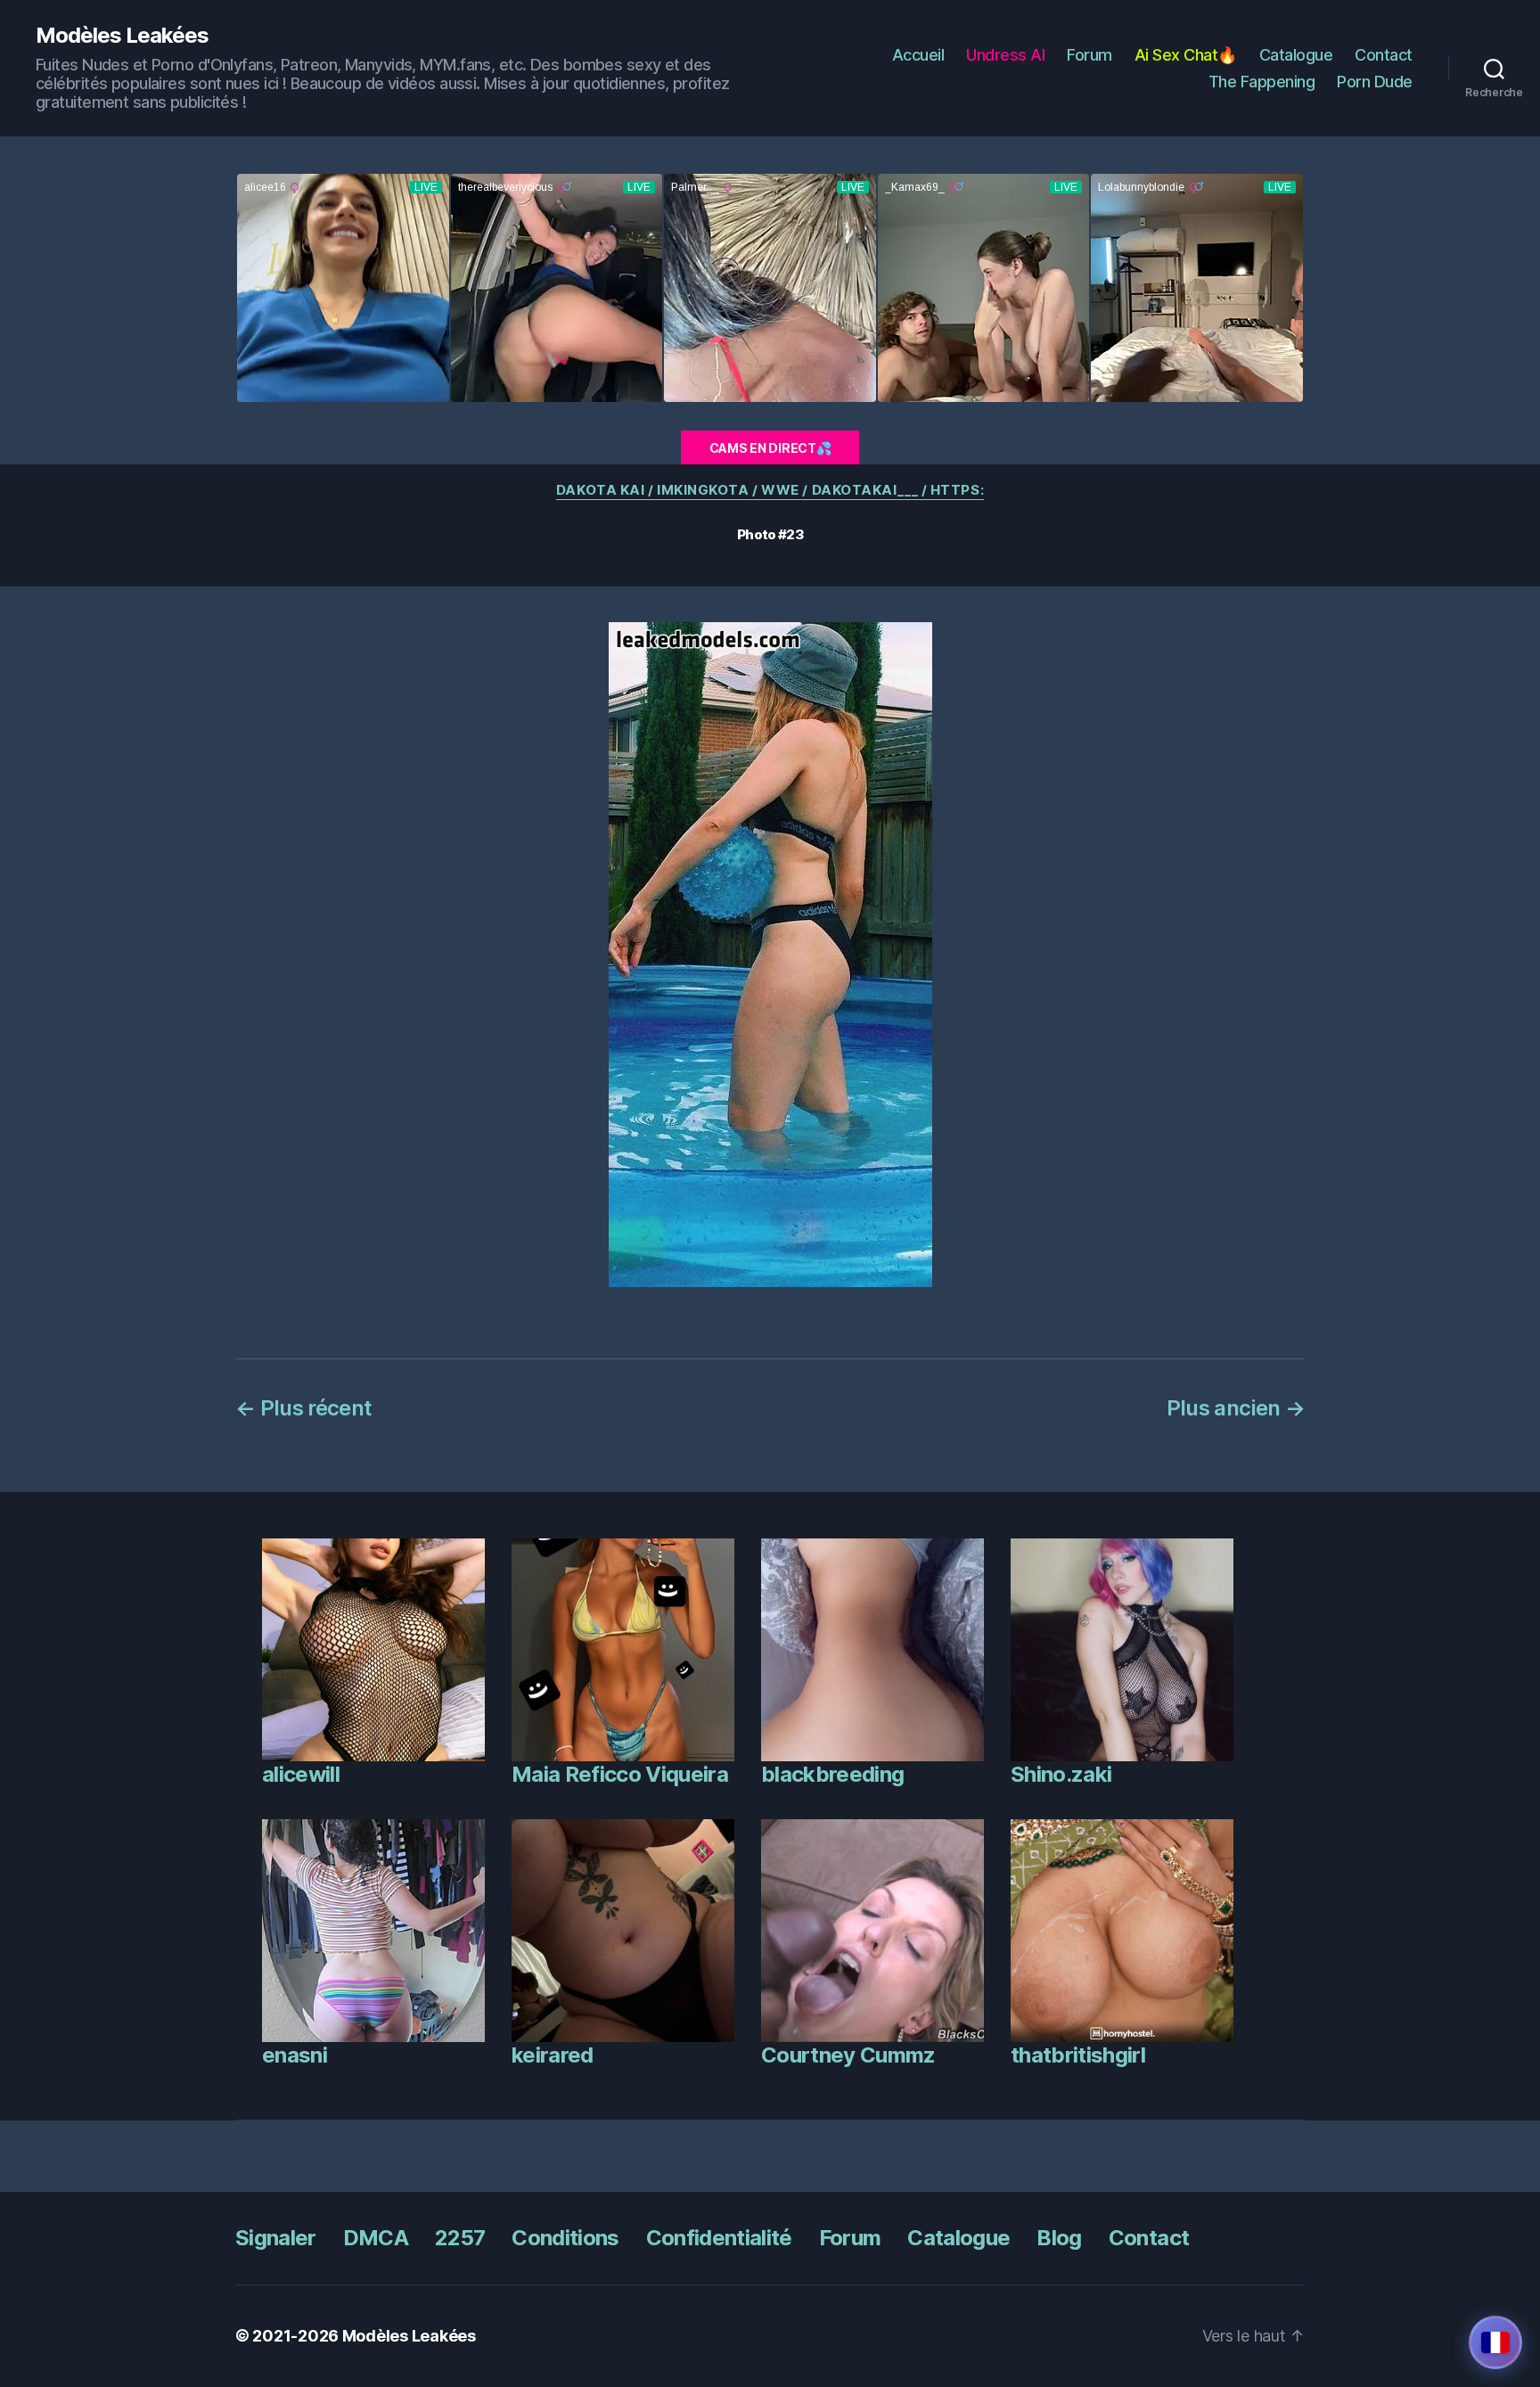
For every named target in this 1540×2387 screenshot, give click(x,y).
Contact (1384, 55)
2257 (460, 2238)
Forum (1089, 55)
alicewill (301, 1774)
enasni (295, 2055)
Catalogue (1296, 55)
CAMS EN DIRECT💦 (770, 448)
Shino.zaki (1061, 1774)
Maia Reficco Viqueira (620, 1774)
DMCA (376, 2238)
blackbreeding (832, 1774)
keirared (553, 2055)
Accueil (918, 55)
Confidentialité (719, 2238)
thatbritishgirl (1078, 2055)
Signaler (276, 2238)
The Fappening (1262, 82)
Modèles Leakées (122, 36)
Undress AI (1005, 55)
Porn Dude (1375, 82)
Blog (1059, 2238)
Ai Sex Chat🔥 (1186, 55)
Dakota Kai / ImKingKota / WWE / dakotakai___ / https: (770, 490)
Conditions (565, 2238)
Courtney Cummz (848, 2055)
